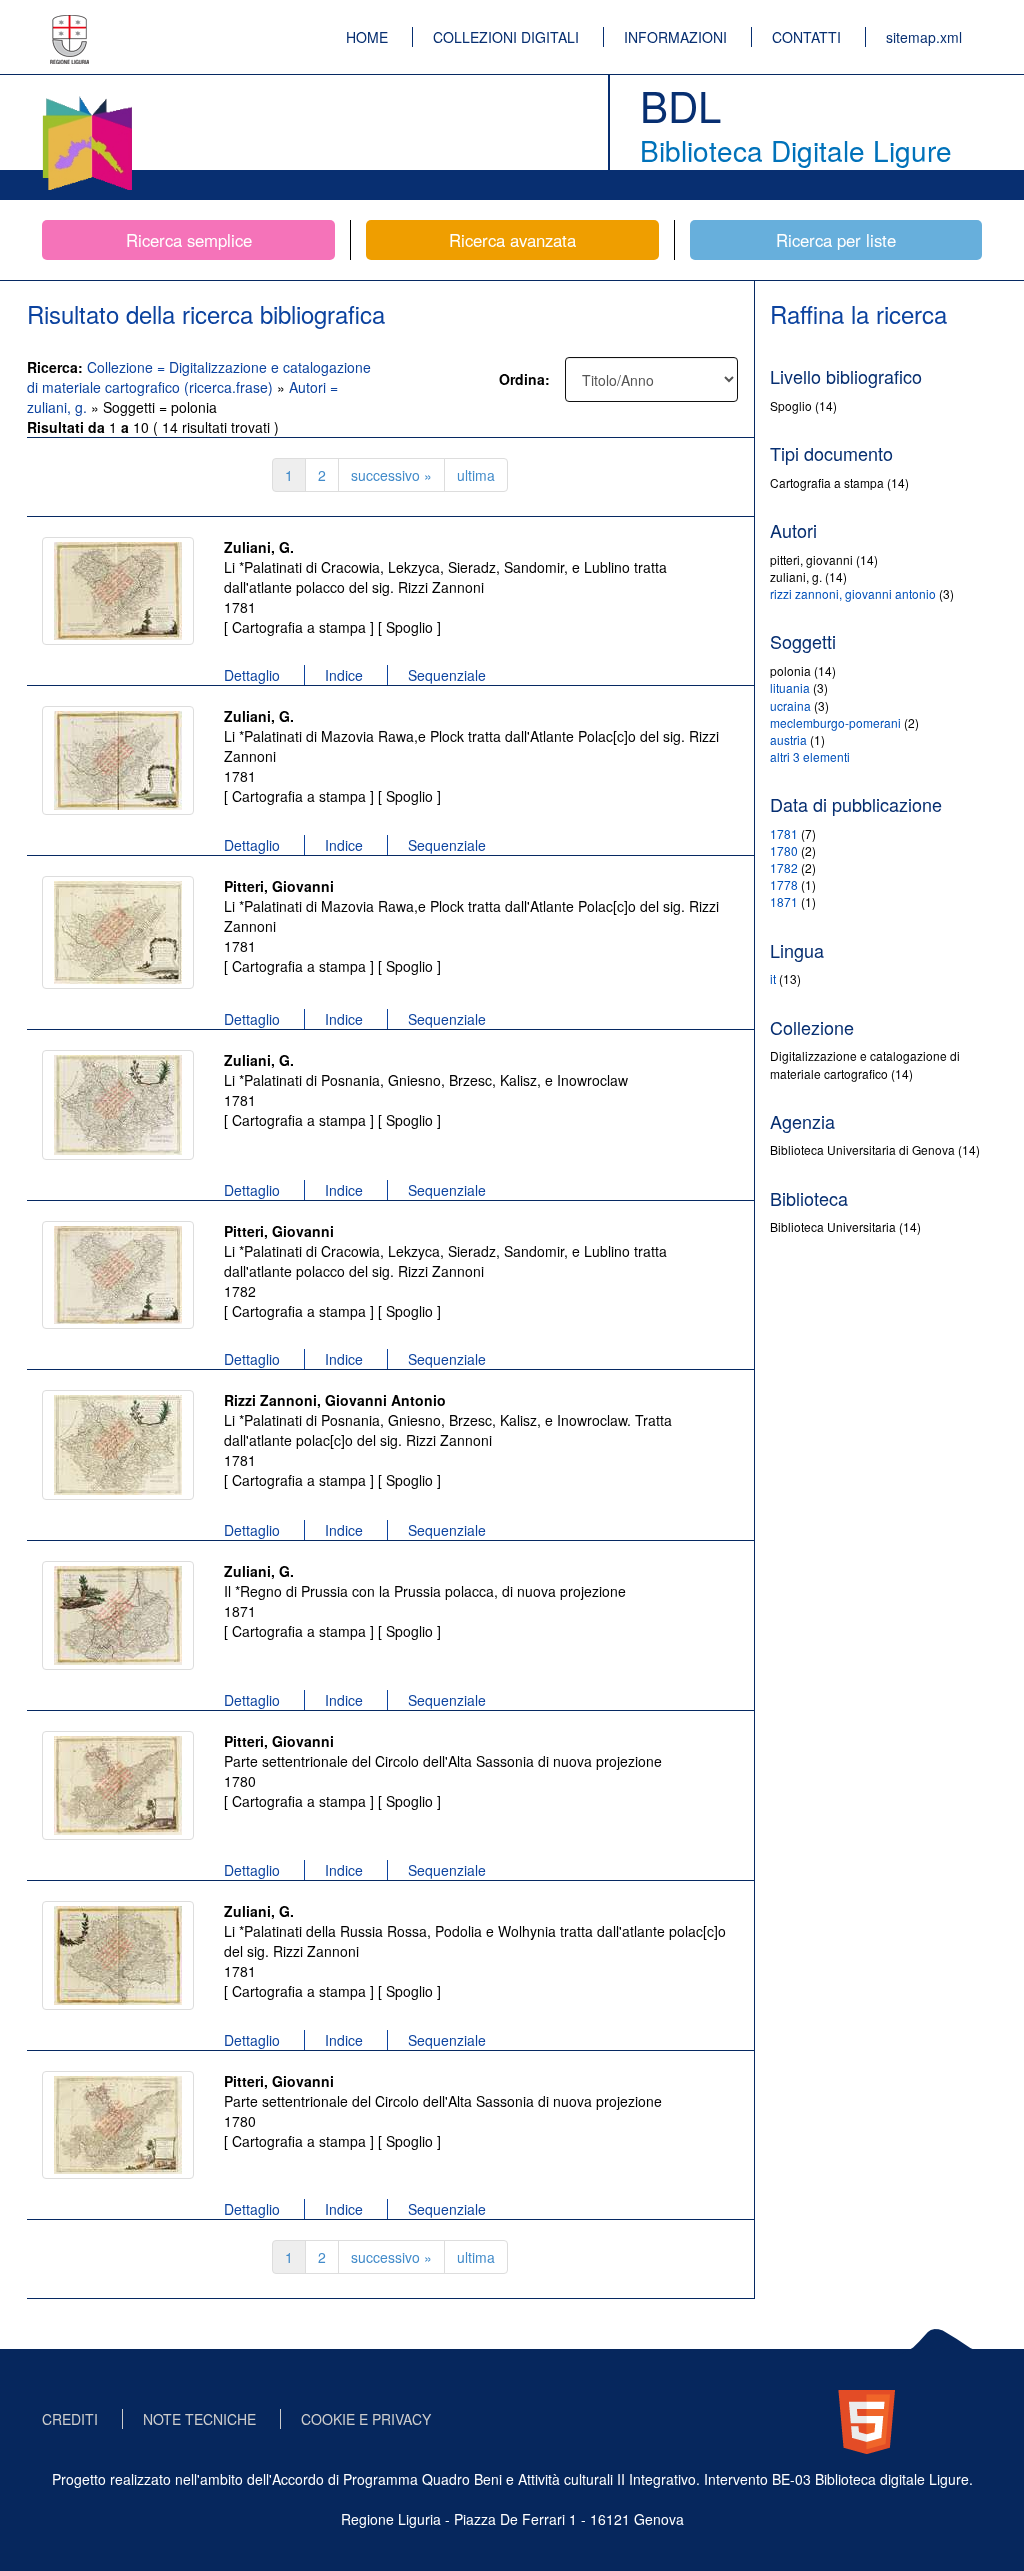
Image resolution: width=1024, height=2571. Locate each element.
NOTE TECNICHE (199, 2419)
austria (788, 739)
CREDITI (70, 2419)
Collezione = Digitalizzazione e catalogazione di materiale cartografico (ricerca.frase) (199, 377)
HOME (367, 37)
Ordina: (524, 379)
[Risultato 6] (118, 1445)
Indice (344, 675)
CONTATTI (806, 37)
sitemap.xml (924, 37)
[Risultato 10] (118, 2125)
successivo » (391, 475)
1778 (784, 884)
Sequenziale (447, 675)
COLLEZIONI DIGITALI (506, 37)
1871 (784, 901)
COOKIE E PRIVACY (366, 2419)
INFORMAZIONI (675, 37)
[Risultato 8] (118, 1785)
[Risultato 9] (118, 1955)
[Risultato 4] (118, 1105)
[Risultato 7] (118, 1615)
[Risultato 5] (118, 1275)
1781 (784, 833)
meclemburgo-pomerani (835, 722)
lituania (790, 687)
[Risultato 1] (118, 591)
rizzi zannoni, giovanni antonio (853, 593)
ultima (476, 475)
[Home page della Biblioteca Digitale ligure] (87, 100)
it (773, 978)
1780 (784, 850)
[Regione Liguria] (70, 25)
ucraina (790, 705)
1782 (784, 867)
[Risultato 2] (118, 760)
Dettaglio (252, 675)
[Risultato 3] (118, 932)
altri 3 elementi (810, 756)
